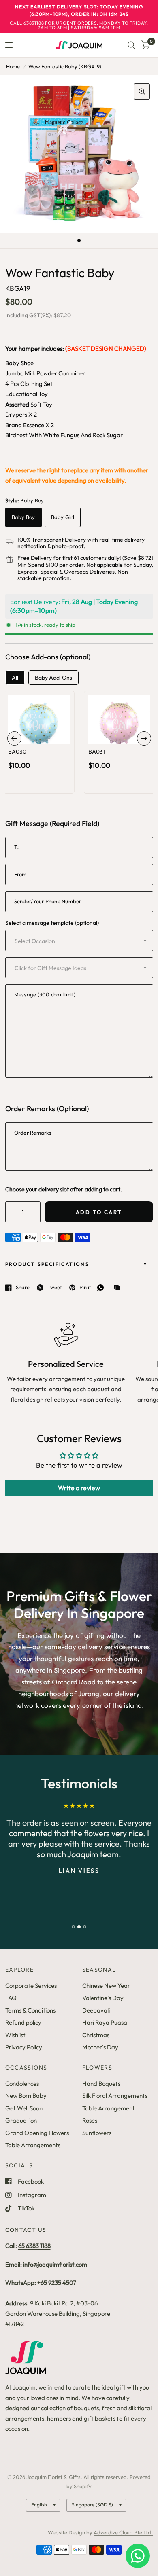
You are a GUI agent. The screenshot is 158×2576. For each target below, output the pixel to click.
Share (23, 1288)
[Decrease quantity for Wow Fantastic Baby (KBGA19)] (12, 1212)
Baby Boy (23, 517)
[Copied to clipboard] (119, 1288)
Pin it (85, 1288)
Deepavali (96, 2010)
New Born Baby (26, 2096)
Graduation (21, 2120)
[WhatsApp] (102, 1288)
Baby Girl (63, 517)
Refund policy (23, 2022)
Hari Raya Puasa (105, 2022)
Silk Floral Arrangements (115, 2096)
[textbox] (57, 941)
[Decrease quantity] (28, 735)
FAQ (11, 1998)
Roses (90, 2120)
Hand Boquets (101, 2083)
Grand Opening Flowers (37, 2133)
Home (13, 66)
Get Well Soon (24, 2108)
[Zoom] (142, 91)
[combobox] (79, 941)
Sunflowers (97, 2133)
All (15, 678)
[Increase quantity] (50, 735)
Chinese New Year (106, 1986)
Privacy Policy (24, 2047)
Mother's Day (100, 2047)
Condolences (22, 2083)
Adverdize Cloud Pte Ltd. (123, 2532)
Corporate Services (31, 1986)
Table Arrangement (109, 2108)
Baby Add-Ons (53, 678)
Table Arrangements (33, 2145)
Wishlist (15, 2035)
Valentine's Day (103, 1998)
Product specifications (47, 1264)
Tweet (55, 1288)
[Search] (131, 45)
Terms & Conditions (30, 2010)
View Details (39, 750)
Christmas (96, 2035)
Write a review (79, 1488)
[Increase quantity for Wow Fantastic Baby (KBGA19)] (34, 1212)
